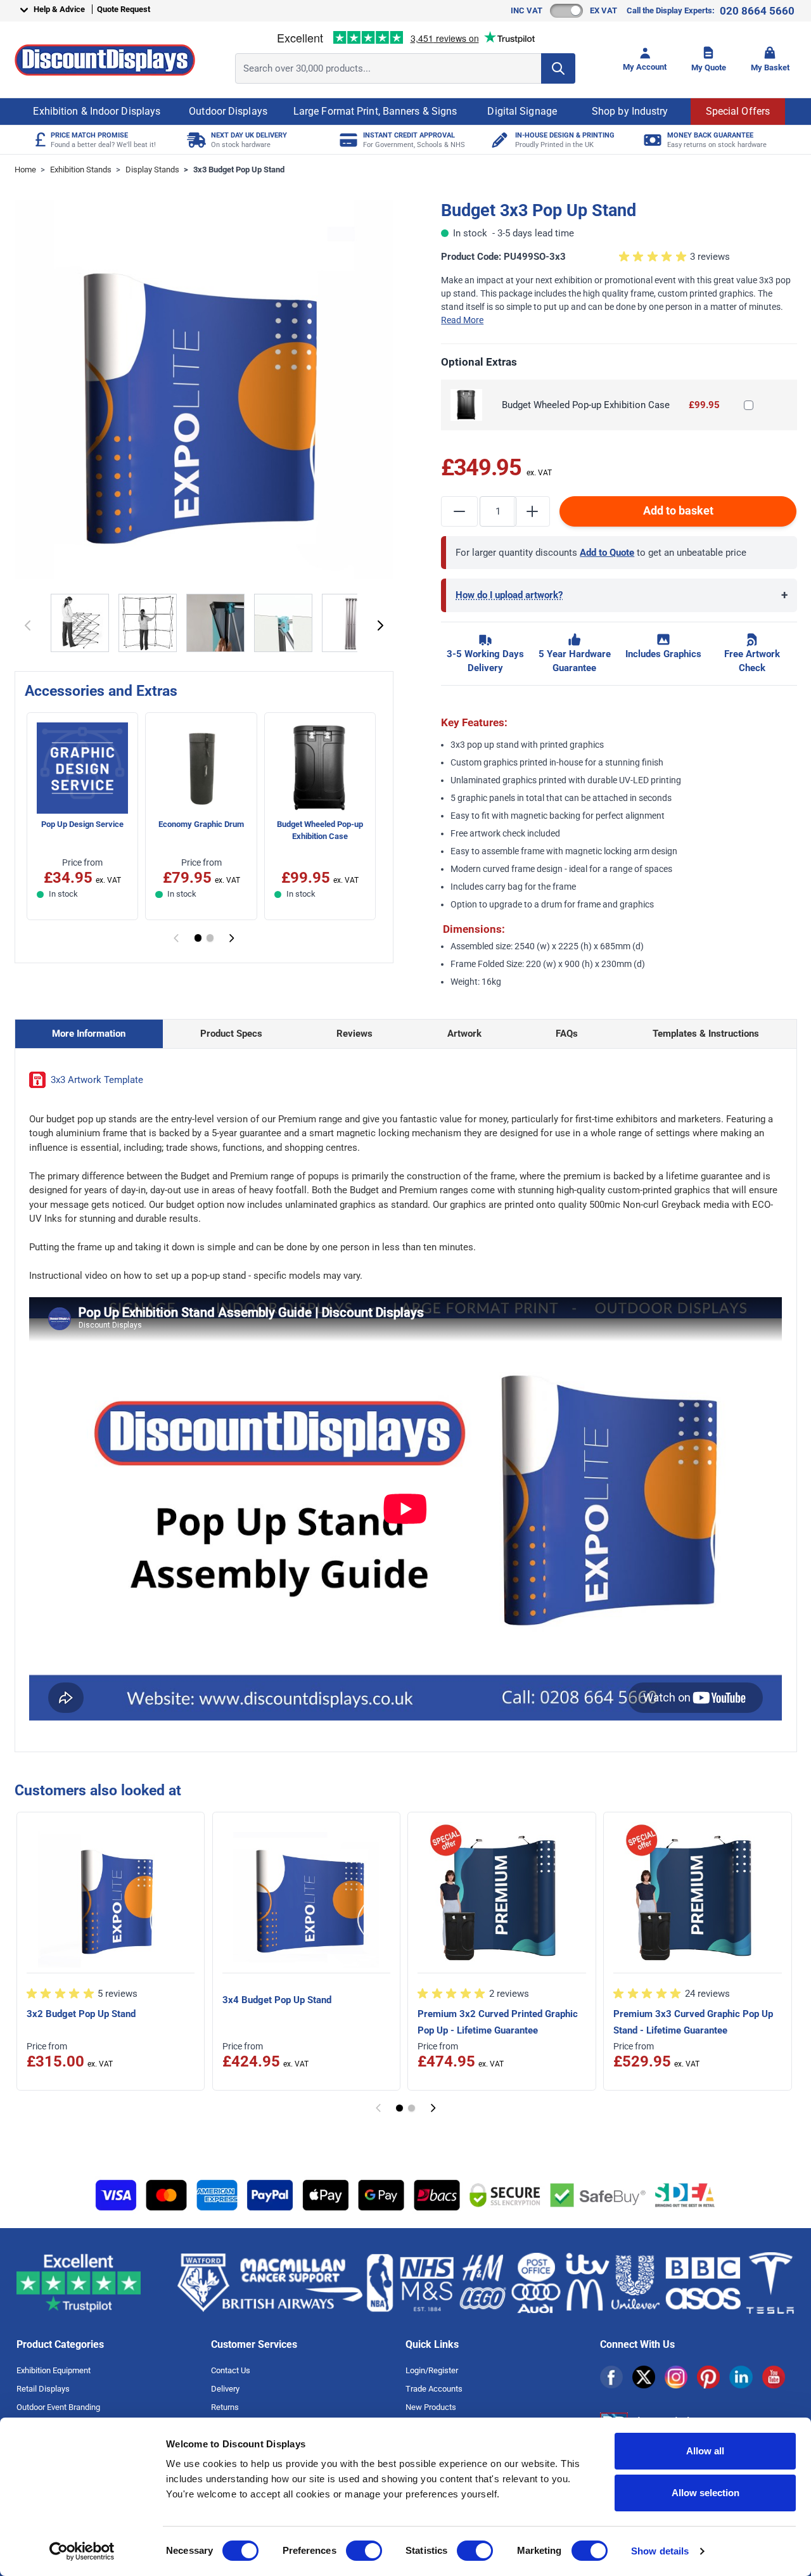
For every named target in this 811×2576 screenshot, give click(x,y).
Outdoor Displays (228, 111)
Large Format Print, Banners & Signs (375, 111)
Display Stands (152, 170)
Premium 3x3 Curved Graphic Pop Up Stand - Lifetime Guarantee (693, 2022)
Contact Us (231, 2370)
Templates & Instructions (706, 1034)
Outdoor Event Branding (58, 2407)
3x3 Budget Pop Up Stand (239, 170)
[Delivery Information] (195, 140)
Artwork (464, 1034)
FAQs (567, 1034)
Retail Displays (43, 2389)
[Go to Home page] (105, 60)
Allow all (705, 2451)
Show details (660, 2551)
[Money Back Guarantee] (651, 140)
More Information (89, 1034)
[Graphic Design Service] (499, 140)
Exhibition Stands (81, 170)
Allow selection (706, 2493)
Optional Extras (479, 362)
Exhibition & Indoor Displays (97, 111)
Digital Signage (522, 111)
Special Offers (738, 111)
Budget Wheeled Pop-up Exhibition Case (320, 830)
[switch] (364, 2551)
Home (25, 170)
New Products (431, 2407)
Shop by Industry (630, 111)
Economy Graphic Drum (201, 824)
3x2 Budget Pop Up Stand (81, 2014)
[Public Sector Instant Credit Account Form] (347, 140)
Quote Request (124, 9)
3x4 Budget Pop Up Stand (277, 2000)
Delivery (225, 2389)
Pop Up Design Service (82, 824)
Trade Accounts (434, 2389)
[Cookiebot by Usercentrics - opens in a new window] (82, 2551)
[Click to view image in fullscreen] (204, 390)
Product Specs (231, 1034)
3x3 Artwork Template (97, 1080)
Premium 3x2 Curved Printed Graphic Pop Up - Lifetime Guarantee (498, 2022)
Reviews (354, 1034)
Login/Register (432, 2370)
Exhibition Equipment (54, 2370)
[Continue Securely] (380, 625)
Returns (225, 2407)
